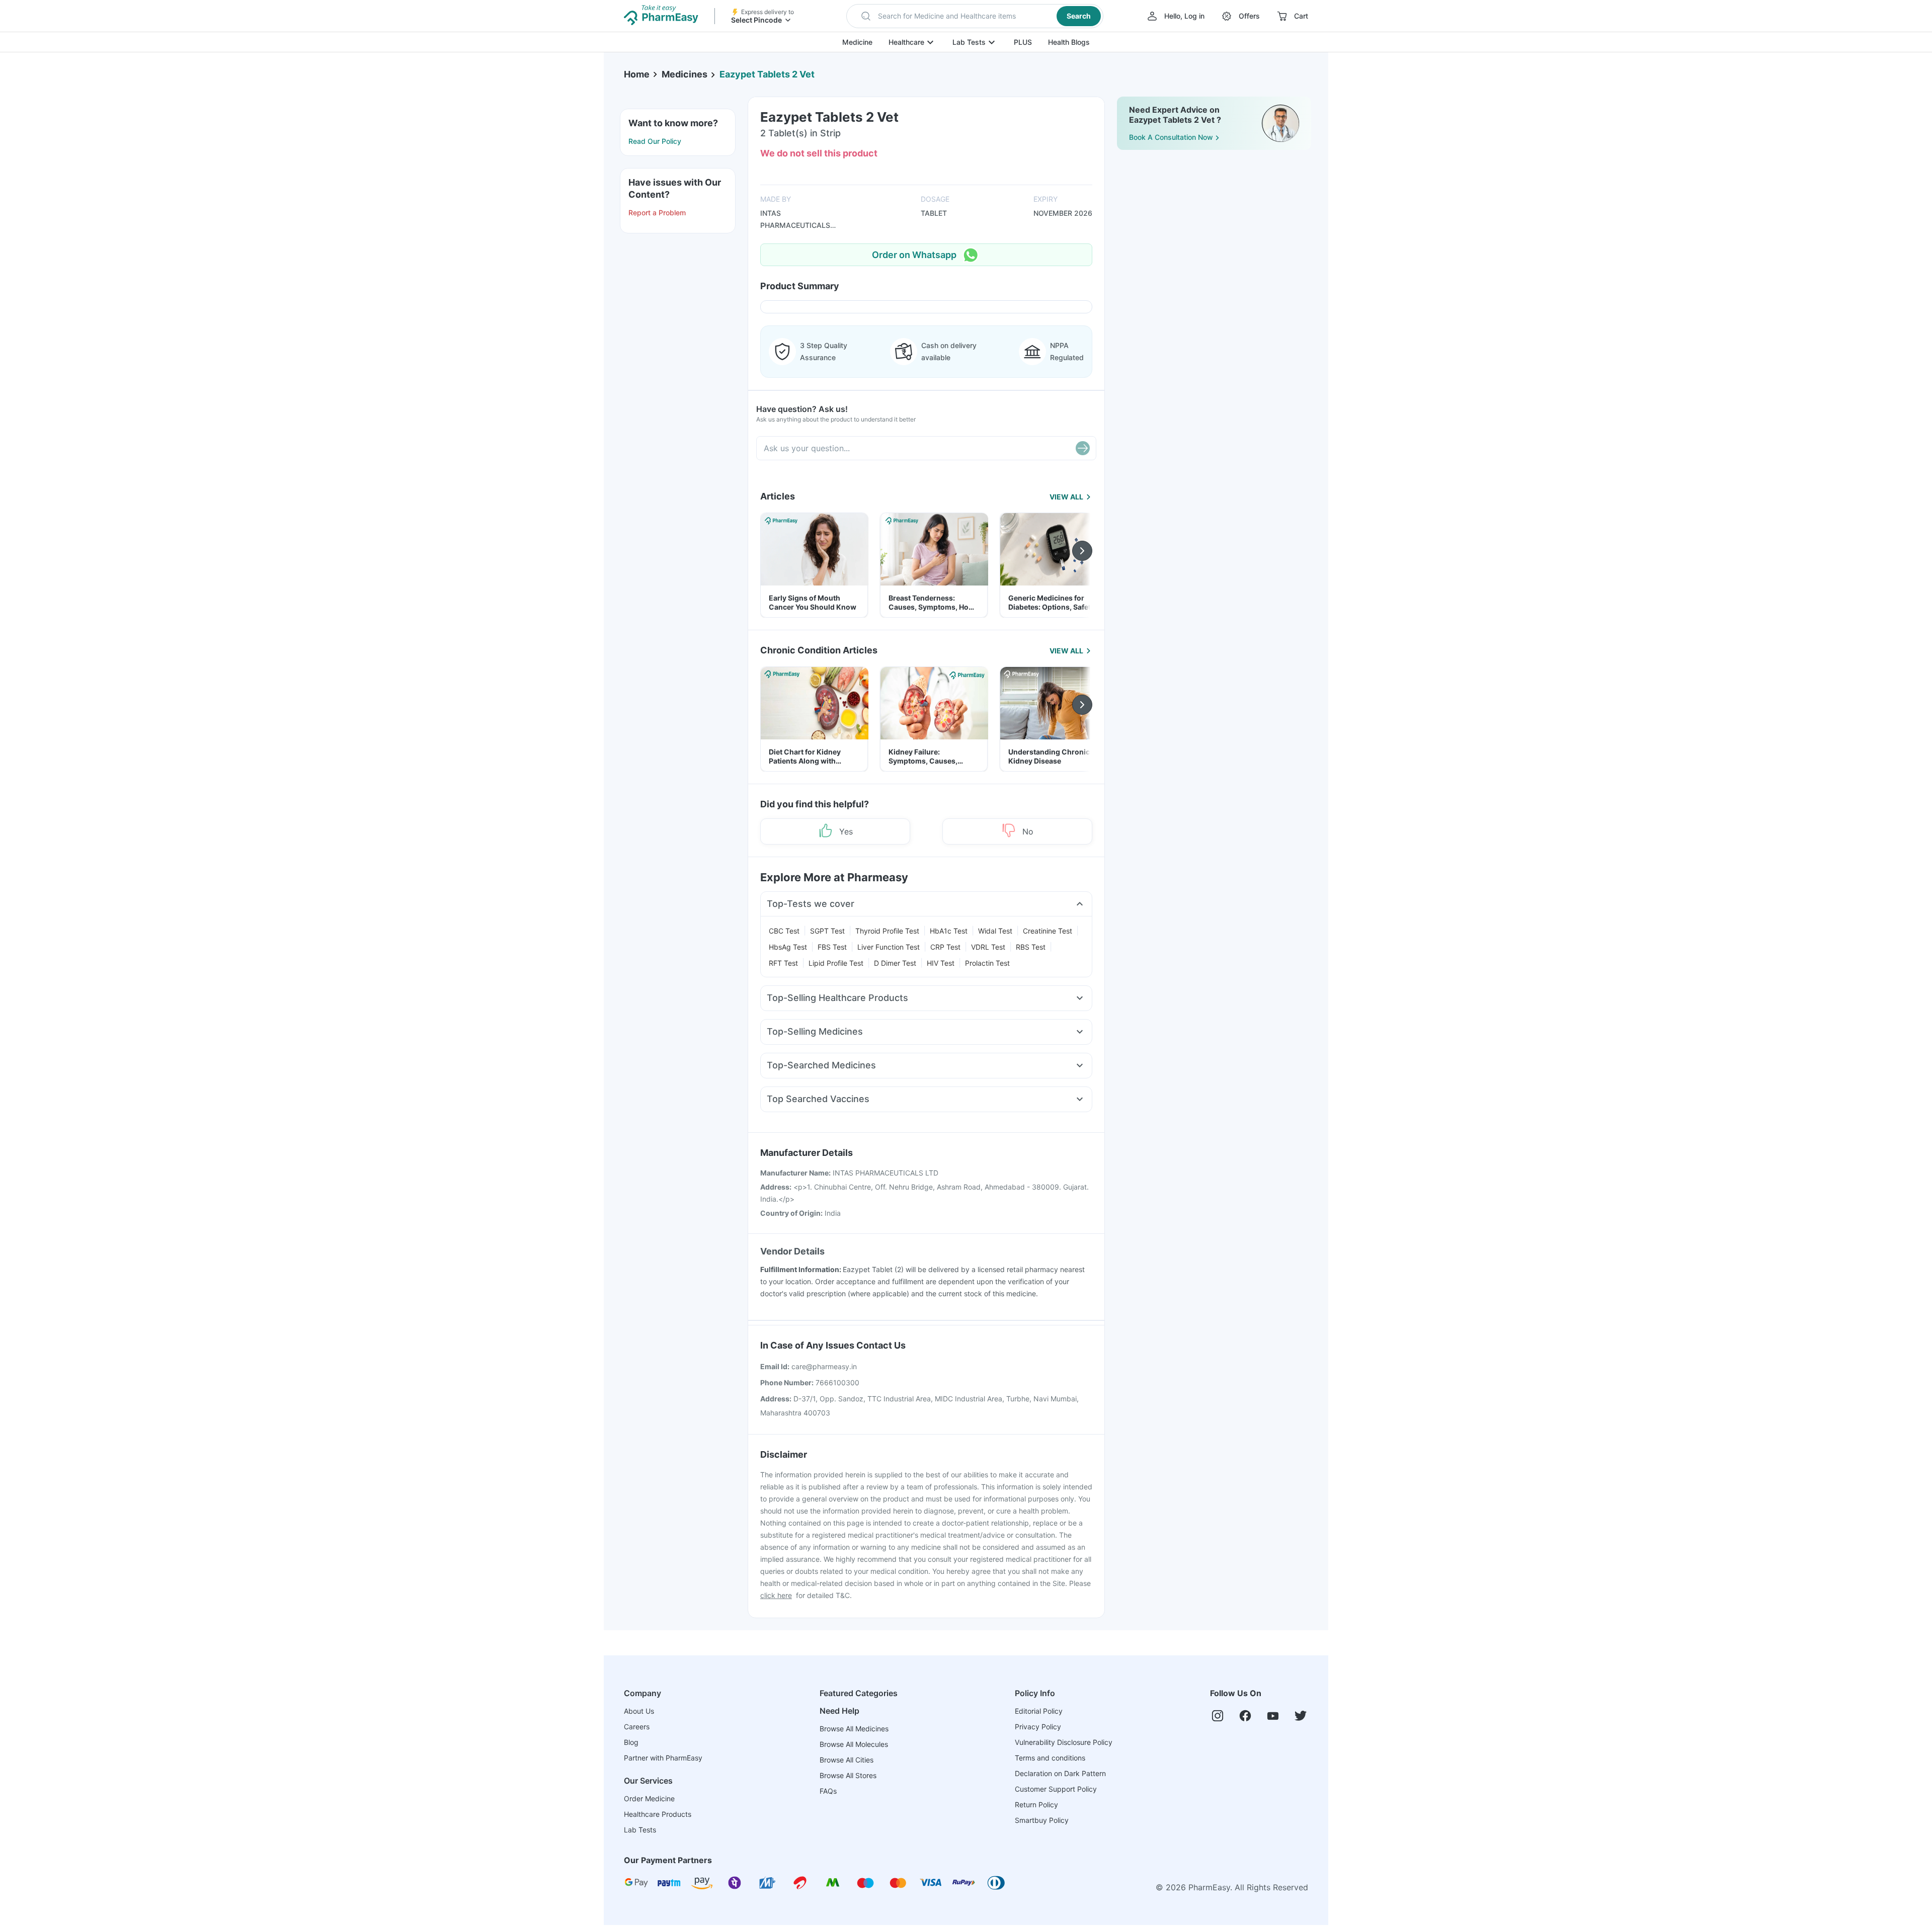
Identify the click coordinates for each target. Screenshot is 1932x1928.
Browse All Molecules (854, 1744)
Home (637, 74)
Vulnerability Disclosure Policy (1064, 1742)
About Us (639, 1711)
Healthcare (906, 42)
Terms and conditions (1050, 1758)
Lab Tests (969, 42)
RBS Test (1031, 947)
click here (776, 1595)
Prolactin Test (987, 963)
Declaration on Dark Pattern (1060, 1773)
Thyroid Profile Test (887, 931)
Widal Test (995, 931)
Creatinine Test (1048, 931)
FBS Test (832, 947)
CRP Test (945, 947)
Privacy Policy (1038, 1727)
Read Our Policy (655, 141)
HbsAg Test (788, 947)
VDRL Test (988, 947)
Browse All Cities (847, 1760)
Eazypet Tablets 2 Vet (767, 74)
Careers (637, 1727)
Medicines (685, 74)
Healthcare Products (658, 1814)
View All (1066, 497)
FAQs (828, 1791)
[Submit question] (1083, 448)
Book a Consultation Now (1171, 137)
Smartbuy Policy (1042, 1820)
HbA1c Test (949, 931)
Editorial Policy (1039, 1711)
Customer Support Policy (1056, 1789)
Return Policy (1036, 1805)
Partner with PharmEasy (663, 1758)
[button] (975, 16)
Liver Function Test (889, 947)
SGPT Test (827, 931)
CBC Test (784, 931)
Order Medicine (649, 1798)
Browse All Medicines (854, 1729)
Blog (631, 1742)
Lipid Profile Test (836, 963)
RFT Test (783, 963)
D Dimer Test (895, 963)
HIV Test (941, 963)
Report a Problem (657, 213)
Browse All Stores (848, 1775)
